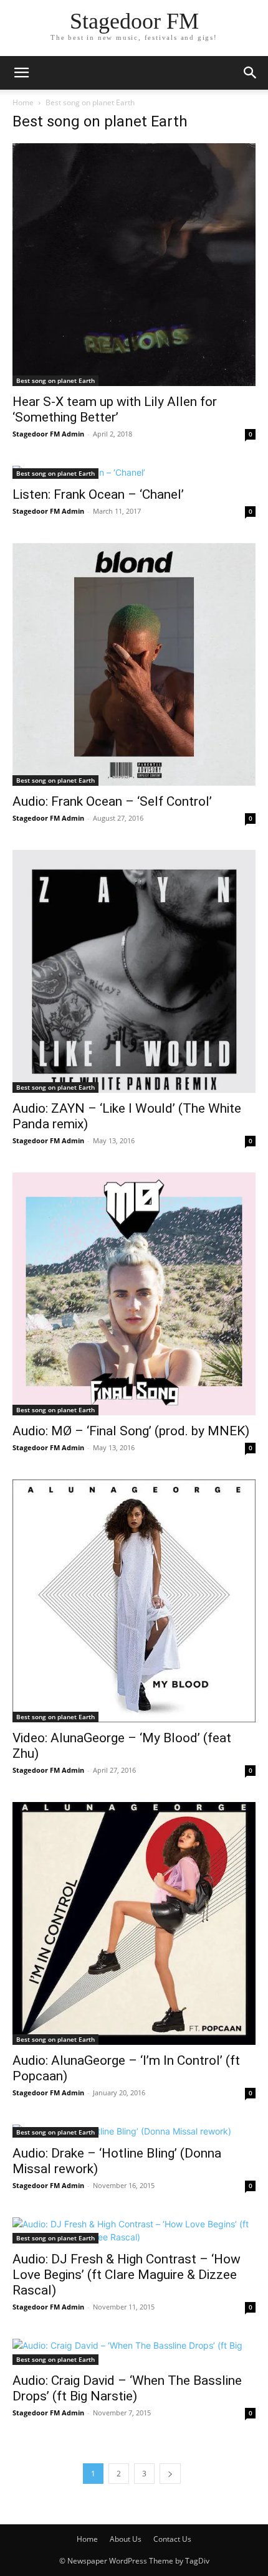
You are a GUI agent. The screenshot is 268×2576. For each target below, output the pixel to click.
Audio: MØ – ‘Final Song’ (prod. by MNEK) (131, 1431)
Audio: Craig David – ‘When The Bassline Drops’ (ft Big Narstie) (127, 2388)
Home (23, 102)
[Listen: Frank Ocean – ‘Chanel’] (134, 472)
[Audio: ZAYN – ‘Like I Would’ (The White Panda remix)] (134, 971)
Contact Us (172, 2539)
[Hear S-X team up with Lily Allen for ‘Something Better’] (134, 265)
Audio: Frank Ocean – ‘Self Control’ (112, 801)
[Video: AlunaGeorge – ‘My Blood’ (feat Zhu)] (134, 1601)
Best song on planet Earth (55, 380)
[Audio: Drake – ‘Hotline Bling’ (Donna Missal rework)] (134, 2131)
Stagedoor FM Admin (48, 434)
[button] (21, 73)
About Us (126, 2539)
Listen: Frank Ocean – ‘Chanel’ (98, 494)
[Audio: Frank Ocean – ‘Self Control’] (134, 664)
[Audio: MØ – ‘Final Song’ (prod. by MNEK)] (134, 1294)
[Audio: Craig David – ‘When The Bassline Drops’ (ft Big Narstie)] (134, 2352)
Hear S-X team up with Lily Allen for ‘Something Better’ (115, 409)
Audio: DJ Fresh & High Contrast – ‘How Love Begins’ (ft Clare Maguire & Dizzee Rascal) (127, 2275)
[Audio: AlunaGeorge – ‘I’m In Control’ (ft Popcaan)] (134, 1923)
